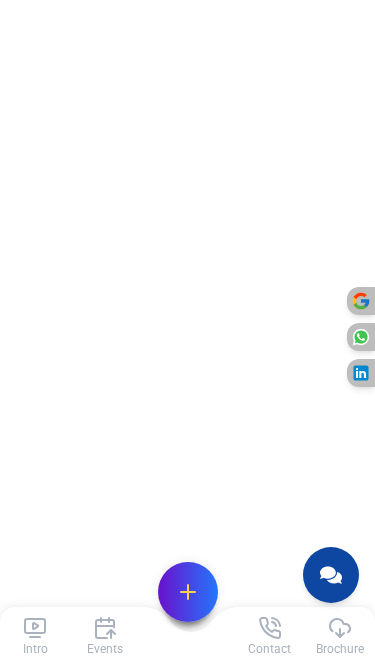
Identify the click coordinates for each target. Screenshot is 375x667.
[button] (188, 592)
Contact (269, 649)
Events (105, 649)
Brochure (340, 649)
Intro (35, 649)
